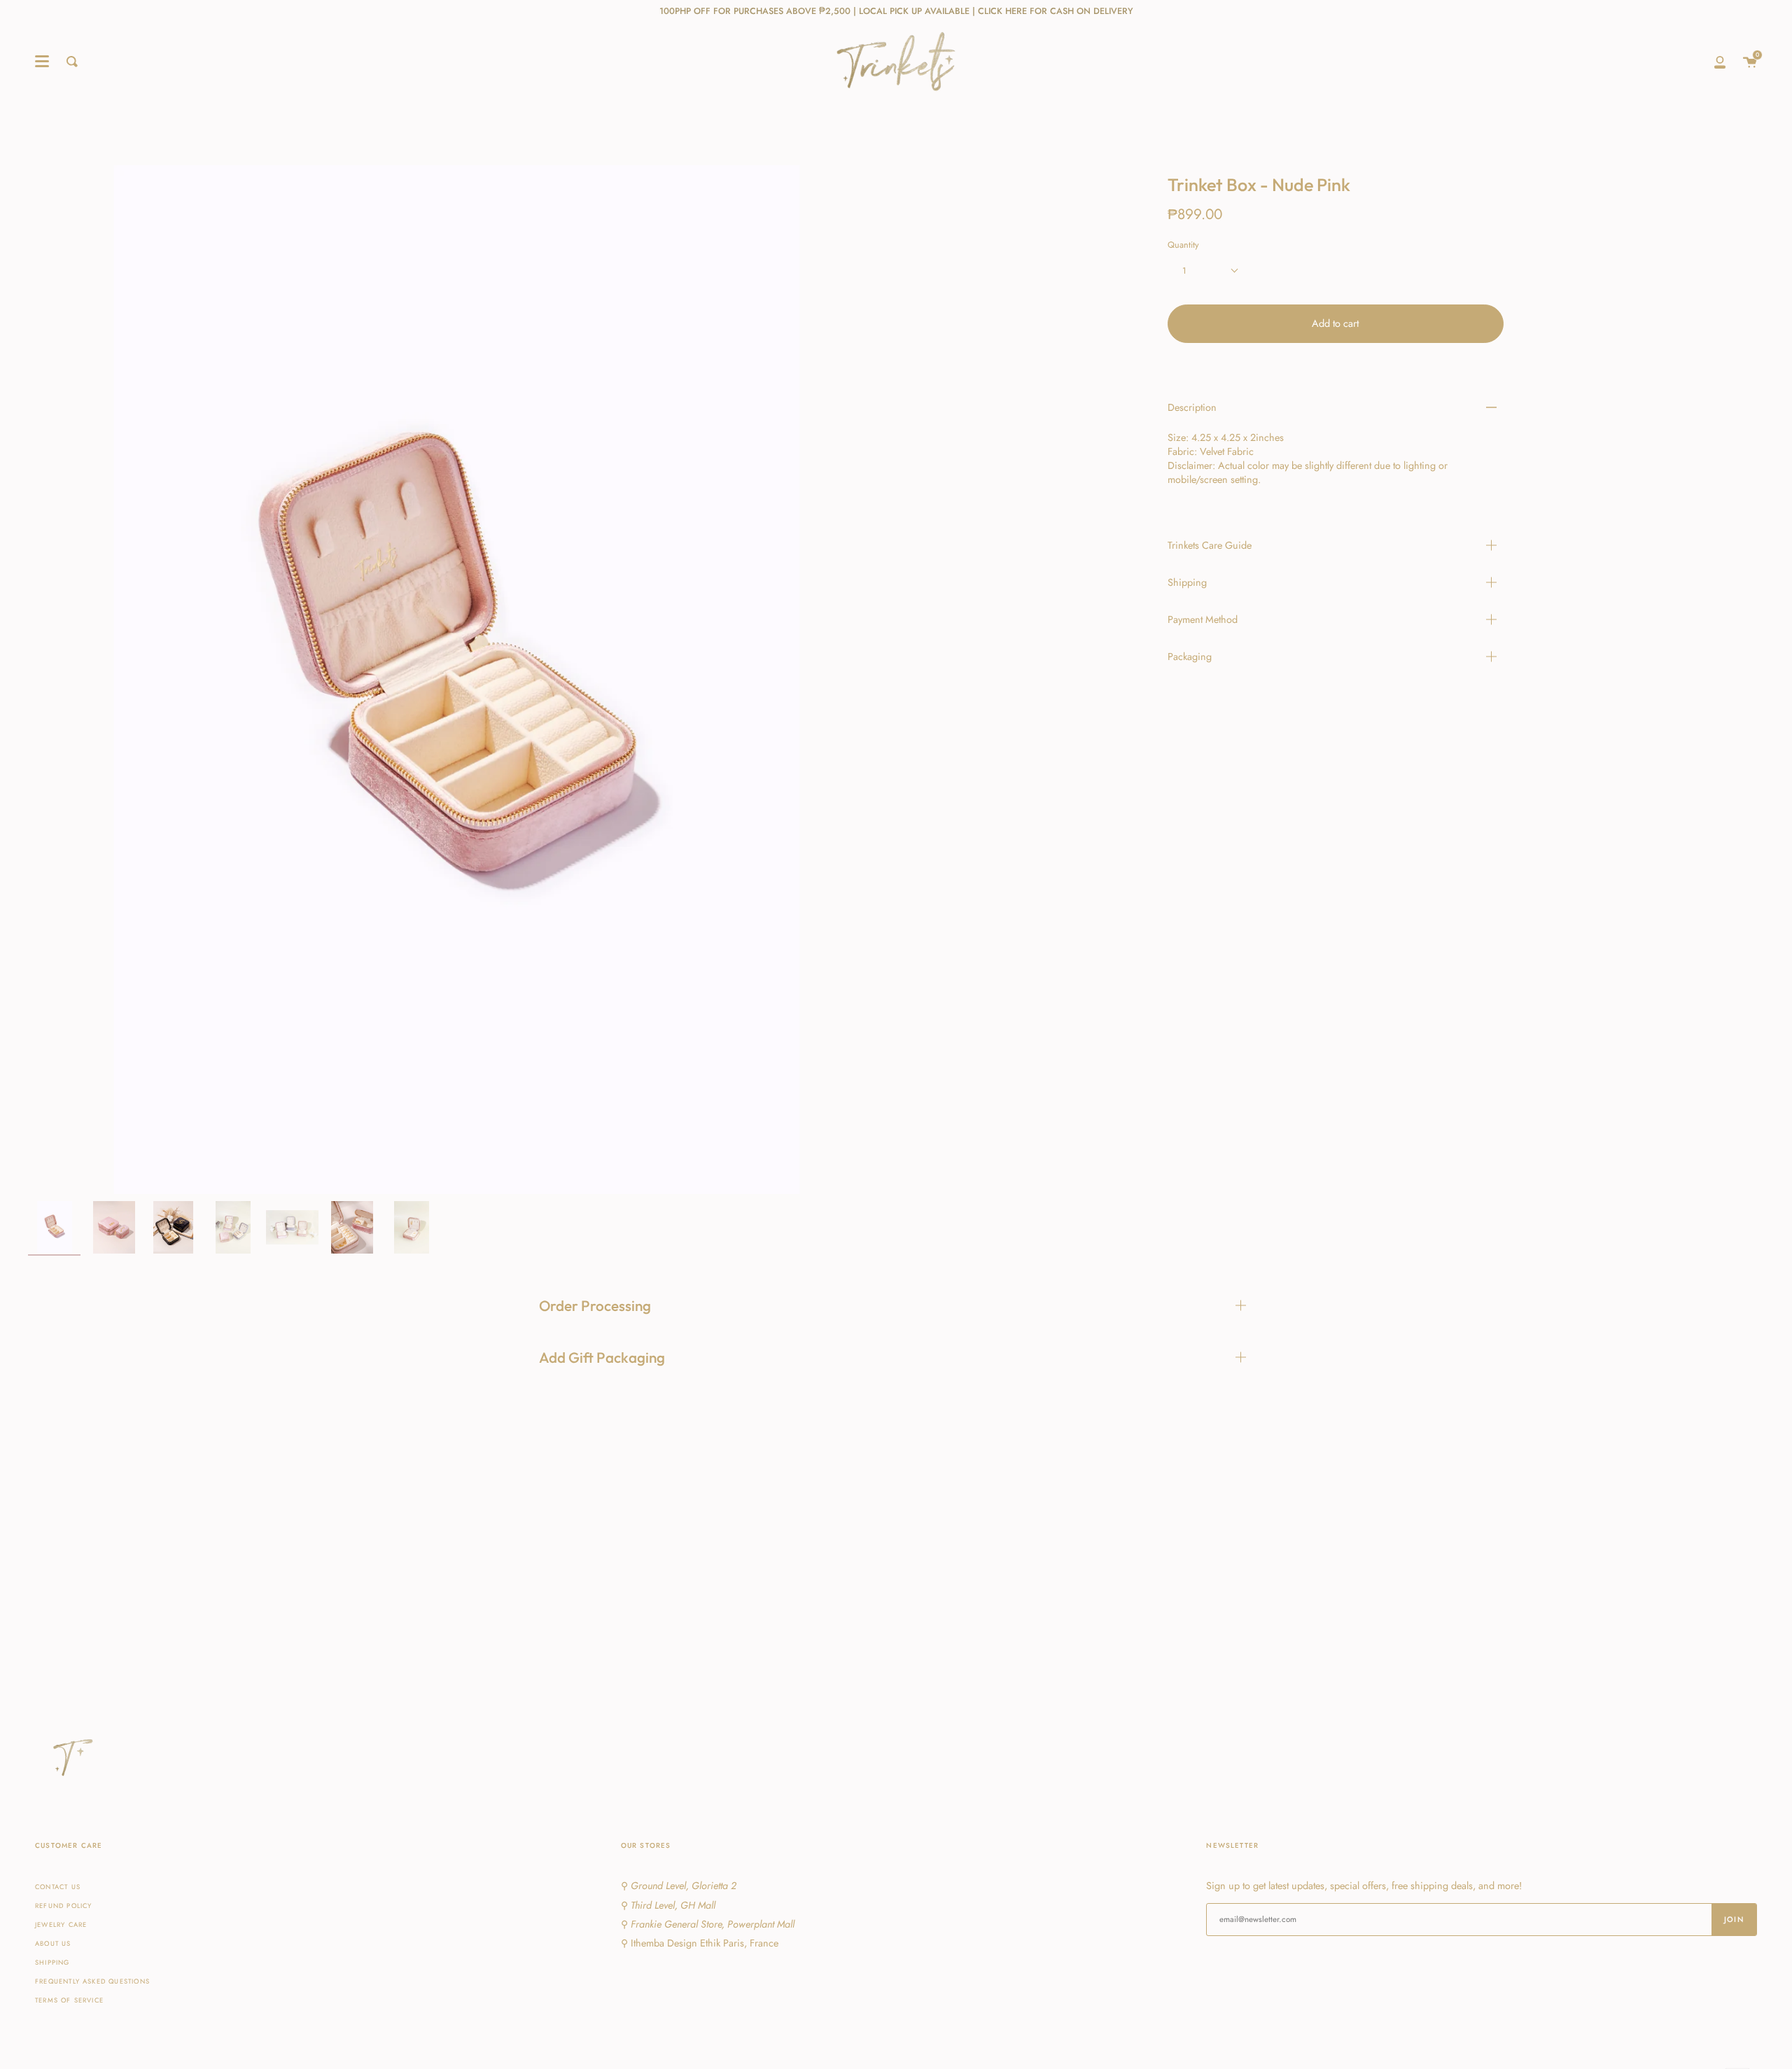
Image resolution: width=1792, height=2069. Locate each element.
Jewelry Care (61, 1925)
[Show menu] (42, 62)
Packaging (1190, 657)
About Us (53, 1944)
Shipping (1187, 582)
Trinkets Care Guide (1210, 545)
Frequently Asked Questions (92, 1982)
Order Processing (595, 1305)
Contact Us (58, 1887)
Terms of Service (69, 2000)
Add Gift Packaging (602, 1357)
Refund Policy (63, 1906)
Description (1192, 407)
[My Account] (1720, 62)
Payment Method (1203, 619)
